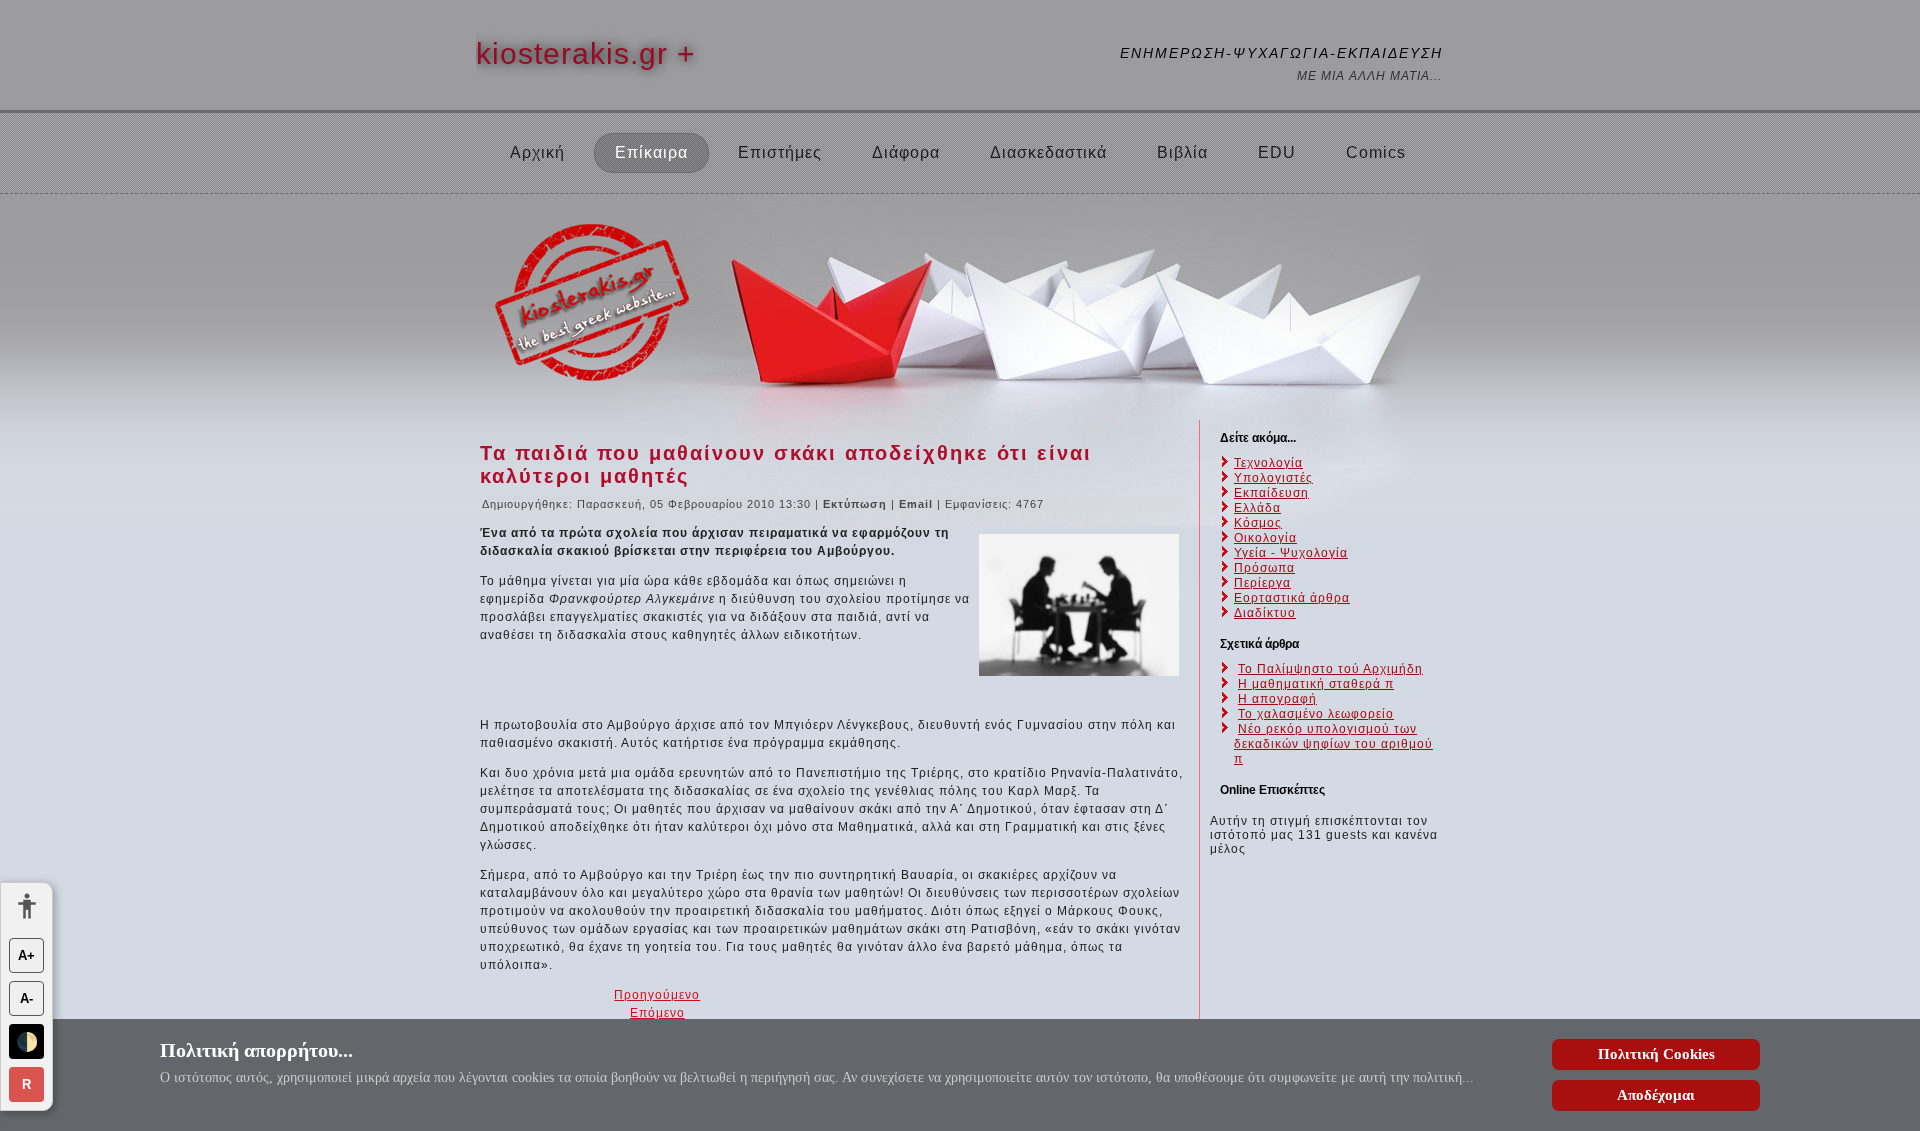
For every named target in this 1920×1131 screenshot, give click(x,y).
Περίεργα (1262, 583)
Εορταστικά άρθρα (1292, 598)
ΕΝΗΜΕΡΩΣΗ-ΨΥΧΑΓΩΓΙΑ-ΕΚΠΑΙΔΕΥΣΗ (1281, 53)
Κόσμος (1258, 523)
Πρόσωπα (1264, 568)
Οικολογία (1265, 538)
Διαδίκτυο (1265, 613)
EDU (1277, 152)
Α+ (26, 955)
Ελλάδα (1257, 508)
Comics (1376, 152)
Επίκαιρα (651, 152)
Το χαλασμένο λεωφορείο (1316, 714)
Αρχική (537, 152)
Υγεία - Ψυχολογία (1291, 553)
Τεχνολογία (1268, 463)
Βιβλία (1182, 152)
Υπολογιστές (1273, 478)
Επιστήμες (780, 152)
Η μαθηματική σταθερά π (1316, 684)
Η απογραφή (1277, 699)
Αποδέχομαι (1656, 1095)
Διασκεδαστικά (1048, 152)
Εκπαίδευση (1271, 493)
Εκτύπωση (857, 504)
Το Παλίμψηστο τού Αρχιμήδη (1330, 669)
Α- (26, 998)
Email (918, 504)
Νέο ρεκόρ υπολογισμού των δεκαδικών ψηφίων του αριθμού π (1333, 744)
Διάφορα (906, 152)
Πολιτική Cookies (1656, 1054)
